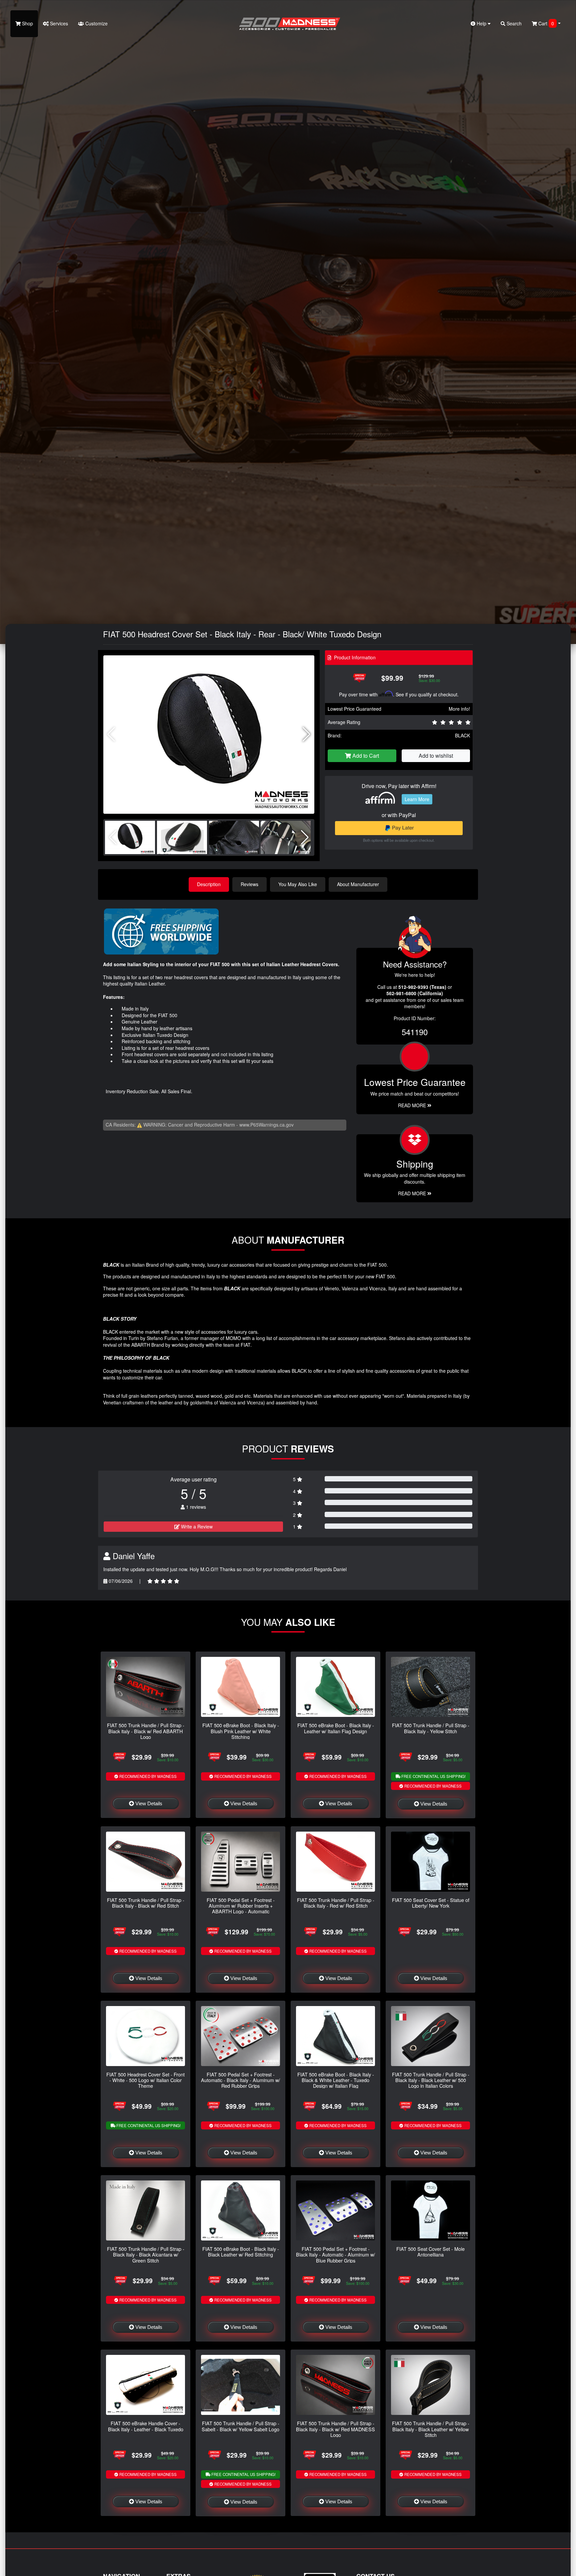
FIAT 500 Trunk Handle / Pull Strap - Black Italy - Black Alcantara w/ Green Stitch (146, 2255)
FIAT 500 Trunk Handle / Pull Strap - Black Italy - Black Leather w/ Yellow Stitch (431, 2429)
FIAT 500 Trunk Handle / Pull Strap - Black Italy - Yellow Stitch (431, 1728)
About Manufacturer (358, 884)
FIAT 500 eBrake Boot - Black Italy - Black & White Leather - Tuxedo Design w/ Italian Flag (336, 2080)
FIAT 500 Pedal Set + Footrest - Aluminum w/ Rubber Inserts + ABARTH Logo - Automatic (241, 1906)
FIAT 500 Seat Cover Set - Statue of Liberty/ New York (431, 1903)
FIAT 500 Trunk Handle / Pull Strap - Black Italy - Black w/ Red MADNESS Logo (335, 2429)
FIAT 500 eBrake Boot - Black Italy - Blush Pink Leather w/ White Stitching (241, 1731)
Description (209, 884)
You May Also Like (298, 884)
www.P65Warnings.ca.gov (266, 1125)
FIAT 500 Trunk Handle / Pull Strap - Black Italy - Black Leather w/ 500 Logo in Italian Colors (431, 2080)
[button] (306, 734)
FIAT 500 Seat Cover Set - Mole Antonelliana (430, 2251)
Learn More (417, 799)
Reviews (249, 884)
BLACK (462, 735)
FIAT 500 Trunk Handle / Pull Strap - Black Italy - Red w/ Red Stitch (336, 1903)
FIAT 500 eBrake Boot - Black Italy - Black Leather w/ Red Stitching (241, 2251)
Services (58, 23)
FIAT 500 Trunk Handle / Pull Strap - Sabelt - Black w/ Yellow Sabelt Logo (240, 2426)
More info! (459, 709)
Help (481, 23)
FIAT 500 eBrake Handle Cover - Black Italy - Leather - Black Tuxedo (146, 2426)
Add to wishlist (436, 756)
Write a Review (196, 1526)
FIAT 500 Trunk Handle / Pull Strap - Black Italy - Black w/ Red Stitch (146, 1903)
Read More (413, 1105)
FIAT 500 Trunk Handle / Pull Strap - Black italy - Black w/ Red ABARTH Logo (146, 1731)
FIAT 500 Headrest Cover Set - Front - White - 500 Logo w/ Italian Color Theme (145, 2080)
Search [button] (513, 23)
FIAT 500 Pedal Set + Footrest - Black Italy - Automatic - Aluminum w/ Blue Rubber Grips (335, 2255)
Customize (96, 23)
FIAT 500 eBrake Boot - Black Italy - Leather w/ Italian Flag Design (336, 1728)
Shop (27, 23)
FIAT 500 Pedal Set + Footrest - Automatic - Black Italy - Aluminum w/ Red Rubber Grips (240, 2080)
